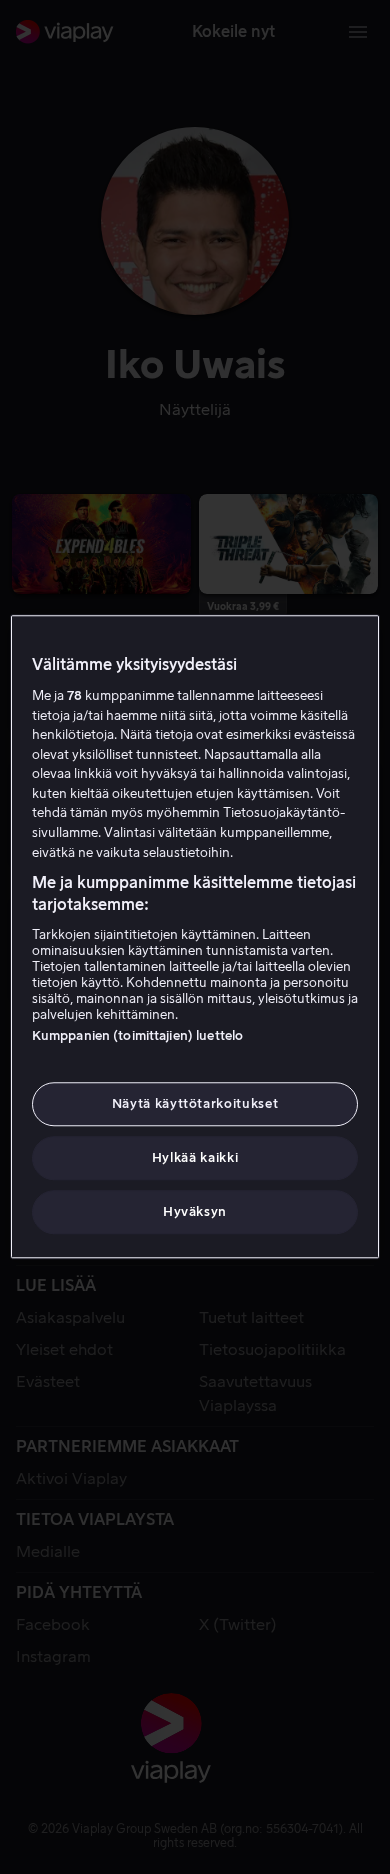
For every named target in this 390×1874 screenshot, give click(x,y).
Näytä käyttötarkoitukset (195, 1103)
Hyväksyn (195, 1212)
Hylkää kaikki (195, 1157)
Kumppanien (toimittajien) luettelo (137, 1035)
